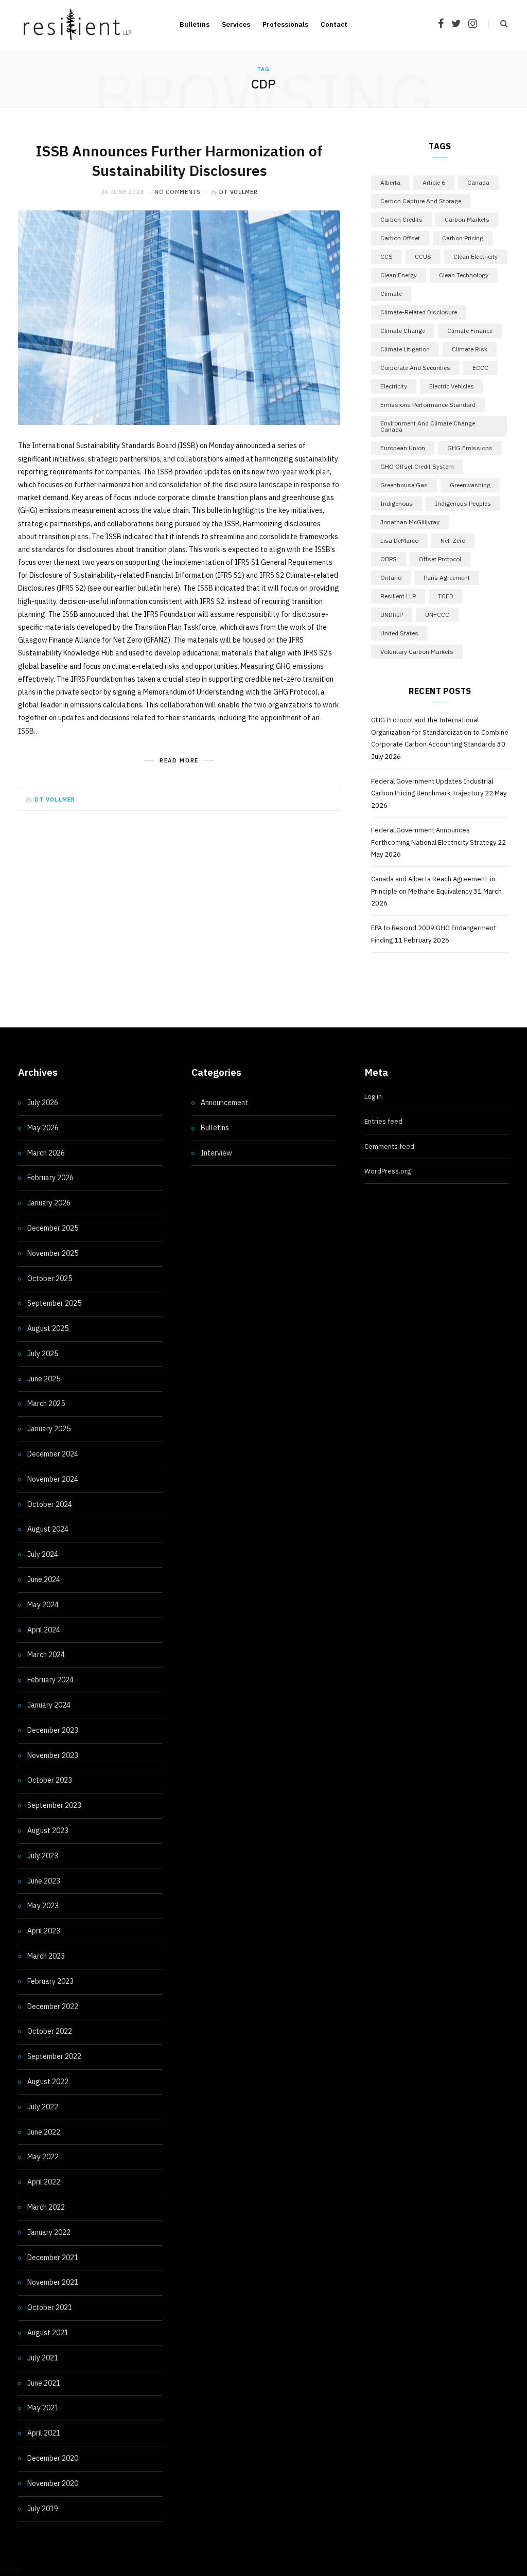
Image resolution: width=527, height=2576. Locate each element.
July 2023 (43, 1856)
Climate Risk (470, 349)
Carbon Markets (467, 219)
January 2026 (49, 1203)
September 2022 (54, 2056)
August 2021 (48, 2333)
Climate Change (403, 331)
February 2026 (50, 1178)
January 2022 (49, 2232)
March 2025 (46, 1404)
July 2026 (43, 1103)
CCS (387, 256)
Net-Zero (453, 540)
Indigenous (397, 503)
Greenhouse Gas (404, 485)
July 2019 (43, 2509)
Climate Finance (470, 331)
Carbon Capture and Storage (421, 201)
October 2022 (50, 2031)
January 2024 (49, 1705)
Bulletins (195, 24)
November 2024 (53, 1479)
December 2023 (53, 1730)
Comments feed (389, 1147)
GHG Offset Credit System (417, 466)
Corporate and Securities (415, 368)
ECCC (480, 368)
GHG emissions (470, 448)
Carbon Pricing (463, 238)
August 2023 (48, 1831)
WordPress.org (388, 1171)
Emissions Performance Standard (428, 405)
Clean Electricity (476, 256)
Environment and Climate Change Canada (428, 426)
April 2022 (44, 2182)
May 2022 (43, 2157)
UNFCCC (437, 615)
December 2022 (53, 2006)
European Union (403, 448)
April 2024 (44, 1630)
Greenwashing (470, 485)
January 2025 (49, 1429)
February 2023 (50, 1981)
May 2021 (43, 2408)
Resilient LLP (398, 596)
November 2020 (53, 2483)
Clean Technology (464, 275)
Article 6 (434, 182)
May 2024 (43, 1605)
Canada (478, 182)
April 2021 (44, 2433)
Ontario (391, 578)
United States (399, 633)
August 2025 (48, 1328)
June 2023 (44, 1881)
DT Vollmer (239, 192)
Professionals (285, 24)
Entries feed (383, 1121)
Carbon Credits (401, 219)
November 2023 (53, 1755)
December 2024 (53, 1454)
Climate (391, 294)
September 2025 (54, 1303)
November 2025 (53, 1253)
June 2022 (44, 2132)
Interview (216, 1153)
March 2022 (46, 2207)
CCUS (423, 256)
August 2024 (48, 1529)
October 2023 (50, 1780)
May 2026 (43, 1128)
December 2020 (53, 2458)
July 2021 (43, 2358)
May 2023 (43, 1906)
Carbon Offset (400, 238)
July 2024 (43, 1554)
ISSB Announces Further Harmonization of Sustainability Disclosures (179, 161)
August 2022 (48, 2082)
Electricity (394, 386)
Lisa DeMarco (399, 540)
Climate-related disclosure (419, 312)
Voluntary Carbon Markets (417, 652)
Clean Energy (399, 275)
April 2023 (44, 1931)
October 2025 (50, 1278)
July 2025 (43, 1354)
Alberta (390, 182)
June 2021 (44, 2383)
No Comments (177, 192)
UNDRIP (392, 615)
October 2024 (50, 1504)
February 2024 (50, 1680)
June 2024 (44, 1579)
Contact (334, 24)
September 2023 (54, 1805)
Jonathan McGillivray (410, 522)
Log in (373, 1097)
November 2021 (53, 2282)
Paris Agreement (447, 578)
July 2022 (43, 2107)
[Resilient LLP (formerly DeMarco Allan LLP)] (77, 24)
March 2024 (46, 1655)
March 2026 (46, 1153)
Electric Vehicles (452, 386)
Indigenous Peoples (463, 503)
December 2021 (53, 2258)
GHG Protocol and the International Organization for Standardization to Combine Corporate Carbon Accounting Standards (440, 732)
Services (236, 24)
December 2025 (53, 1228)
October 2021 (50, 2307)
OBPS (389, 559)
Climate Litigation (405, 349)
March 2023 (46, 1956)
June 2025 (44, 1379)
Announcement (224, 1103)
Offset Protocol (440, 559)
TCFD (446, 596)
